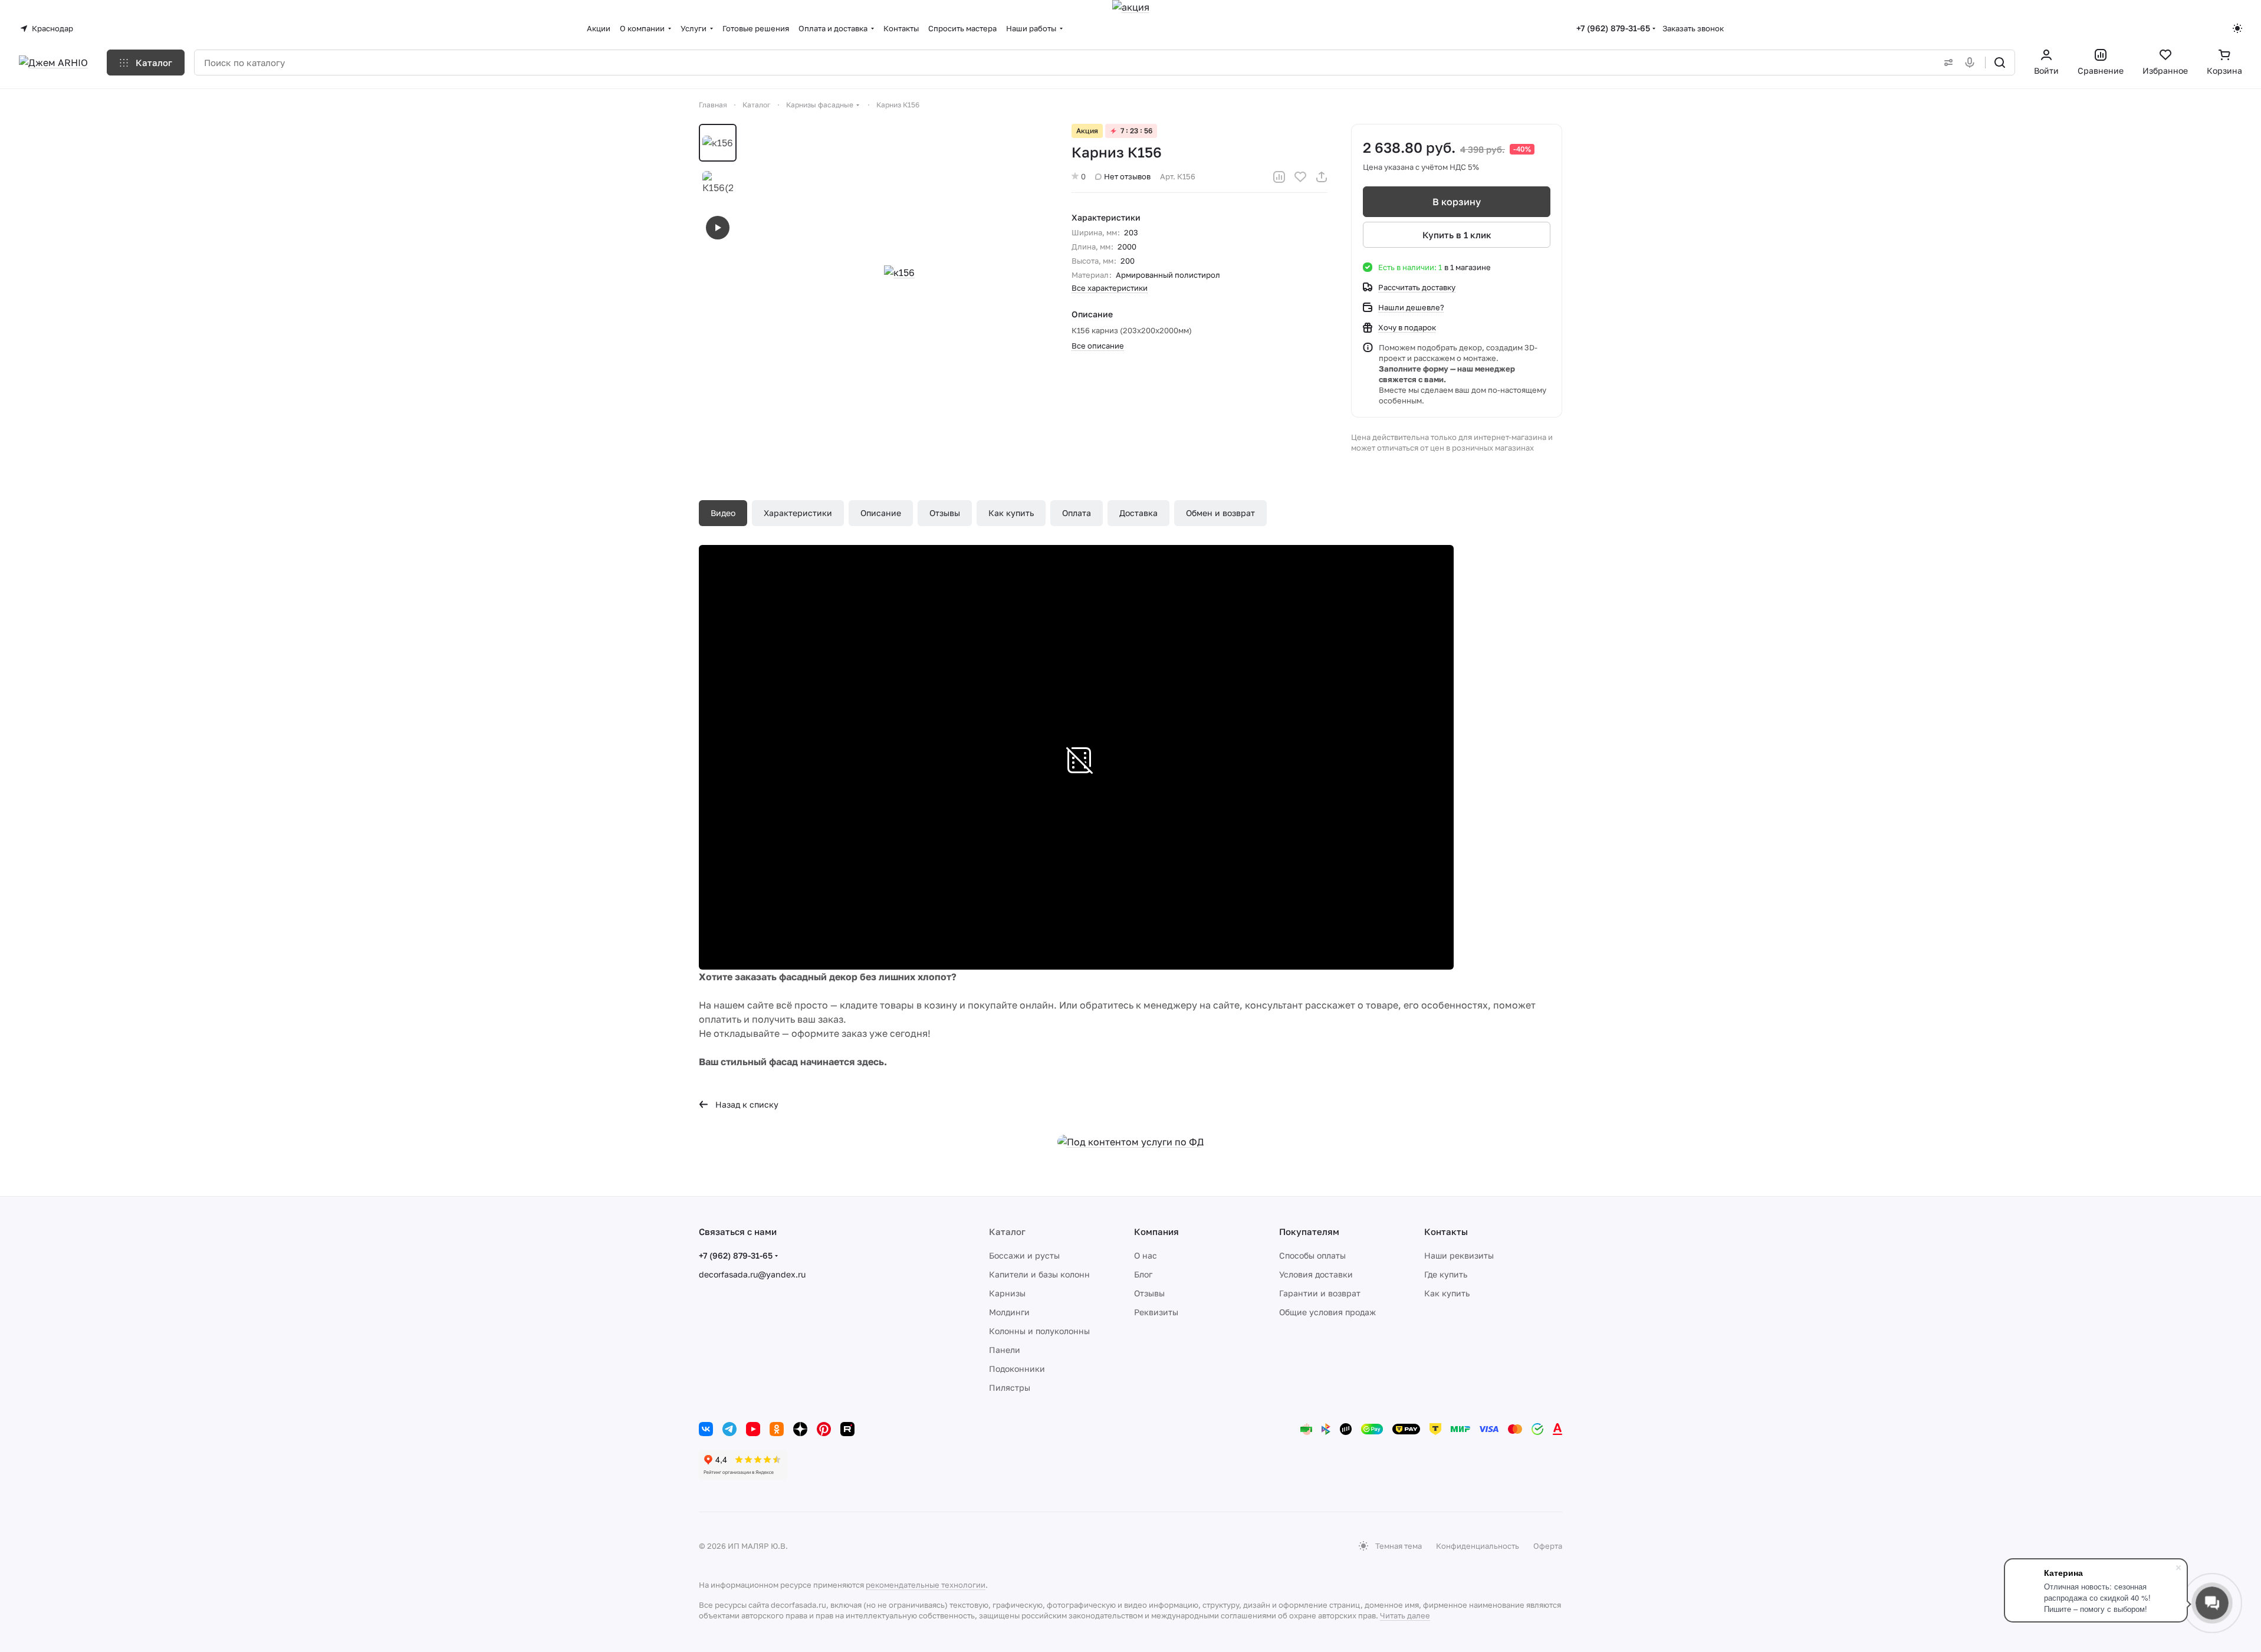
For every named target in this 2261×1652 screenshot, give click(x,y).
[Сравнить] (1279, 177)
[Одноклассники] (777, 1429)
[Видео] (718, 228)
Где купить (1446, 1274)
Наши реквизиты (1459, 1255)
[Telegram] (729, 1429)
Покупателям (1309, 1231)
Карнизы (1007, 1293)
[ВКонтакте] (706, 1429)
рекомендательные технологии (926, 1585)
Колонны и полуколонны (1039, 1331)
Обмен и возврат (1220, 513)
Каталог (1007, 1231)
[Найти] (2000, 63)
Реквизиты (1156, 1312)
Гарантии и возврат (1320, 1293)
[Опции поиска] (1946, 63)
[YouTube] (753, 1429)
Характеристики (798, 513)
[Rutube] (847, 1429)
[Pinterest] (824, 1429)
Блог (1143, 1274)
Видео (723, 513)
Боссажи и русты (1024, 1255)
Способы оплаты (1312, 1255)
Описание (881, 513)
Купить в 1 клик (1457, 235)
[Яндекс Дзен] (800, 1429)
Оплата (1077, 513)
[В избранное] (1300, 177)
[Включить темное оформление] (2237, 28)
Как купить (1011, 513)
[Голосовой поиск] (1972, 63)
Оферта (1548, 1546)
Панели (1005, 1350)
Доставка (1138, 513)
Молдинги (1009, 1312)
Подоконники (1017, 1369)
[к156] (899, 272)
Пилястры (1010, 1387)
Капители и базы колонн (1039, 1274)
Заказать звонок (1693, 28)
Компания (1156, 1231)
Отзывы (945, 513)
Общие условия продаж (1327, 1312)
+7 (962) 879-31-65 (1613, 28)
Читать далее (1405, 1615)
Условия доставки (1316, 1274)
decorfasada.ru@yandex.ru (752, 1274)
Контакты (1446, 1231)
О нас (1146, 1255)
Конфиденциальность (1478, 1546)
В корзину (1457, 202)
